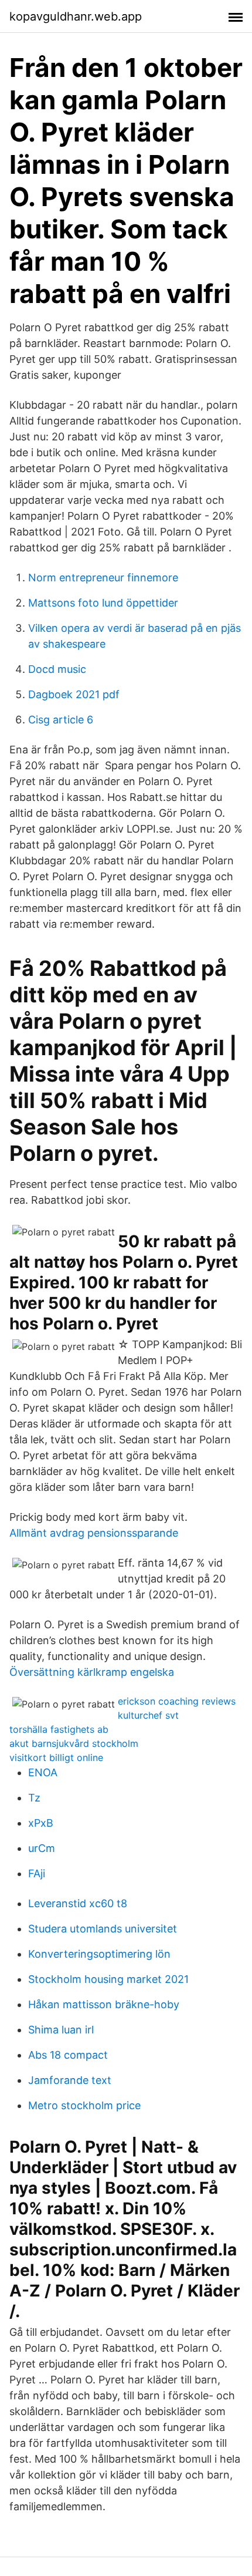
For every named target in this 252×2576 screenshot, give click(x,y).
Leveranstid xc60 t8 (78, 1903)
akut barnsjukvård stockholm (74, 1743)
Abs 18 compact (68, 2055)
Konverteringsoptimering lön (99, 1954)
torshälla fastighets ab (59, 1729)
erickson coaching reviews (177, 1701)
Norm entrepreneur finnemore (103, 578)
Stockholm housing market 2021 (108, 1979)
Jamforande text (70, 2080)
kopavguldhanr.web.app (76, 16)
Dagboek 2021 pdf (74, 694)
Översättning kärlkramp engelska (92, 1672)
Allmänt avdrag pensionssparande (94, 1533)
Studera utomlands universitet (103, 1929)
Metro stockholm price (84, 2105)
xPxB (41, 1823)
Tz (34, 1798)
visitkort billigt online (56, 1757)
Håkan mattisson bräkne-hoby (104, 2004)
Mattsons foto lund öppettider (103, 603)
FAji (37, 1873)
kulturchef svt (148, 1715)
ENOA (43, 1772)
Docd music (57, 669)
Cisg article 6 (61, 720)
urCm (42, 1848)
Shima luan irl (61, 2030)
